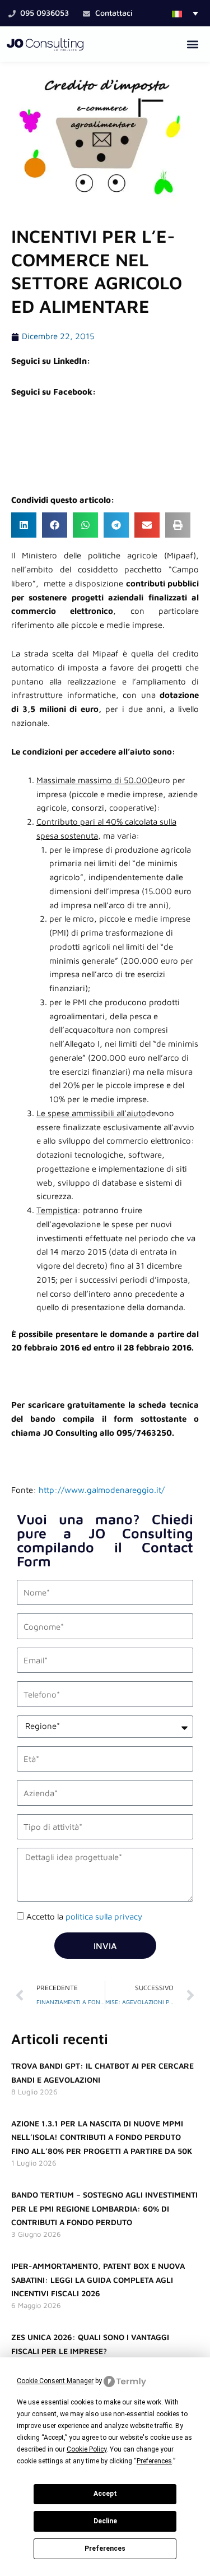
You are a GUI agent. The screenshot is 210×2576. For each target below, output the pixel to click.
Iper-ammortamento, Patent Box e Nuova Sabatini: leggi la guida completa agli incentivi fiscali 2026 (98, 2280)
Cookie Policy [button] (87, 2449)
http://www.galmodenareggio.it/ (102, 1490)
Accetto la (84, 1916)
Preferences (105, 2549)
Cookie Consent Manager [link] (55, 2381)
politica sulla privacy (104, 1916)
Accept (105, 2494)
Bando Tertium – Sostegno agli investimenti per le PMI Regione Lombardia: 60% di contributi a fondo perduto (104, 2209)
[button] (185, 13)
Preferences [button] (154, 2461)
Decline (105, 2521)
